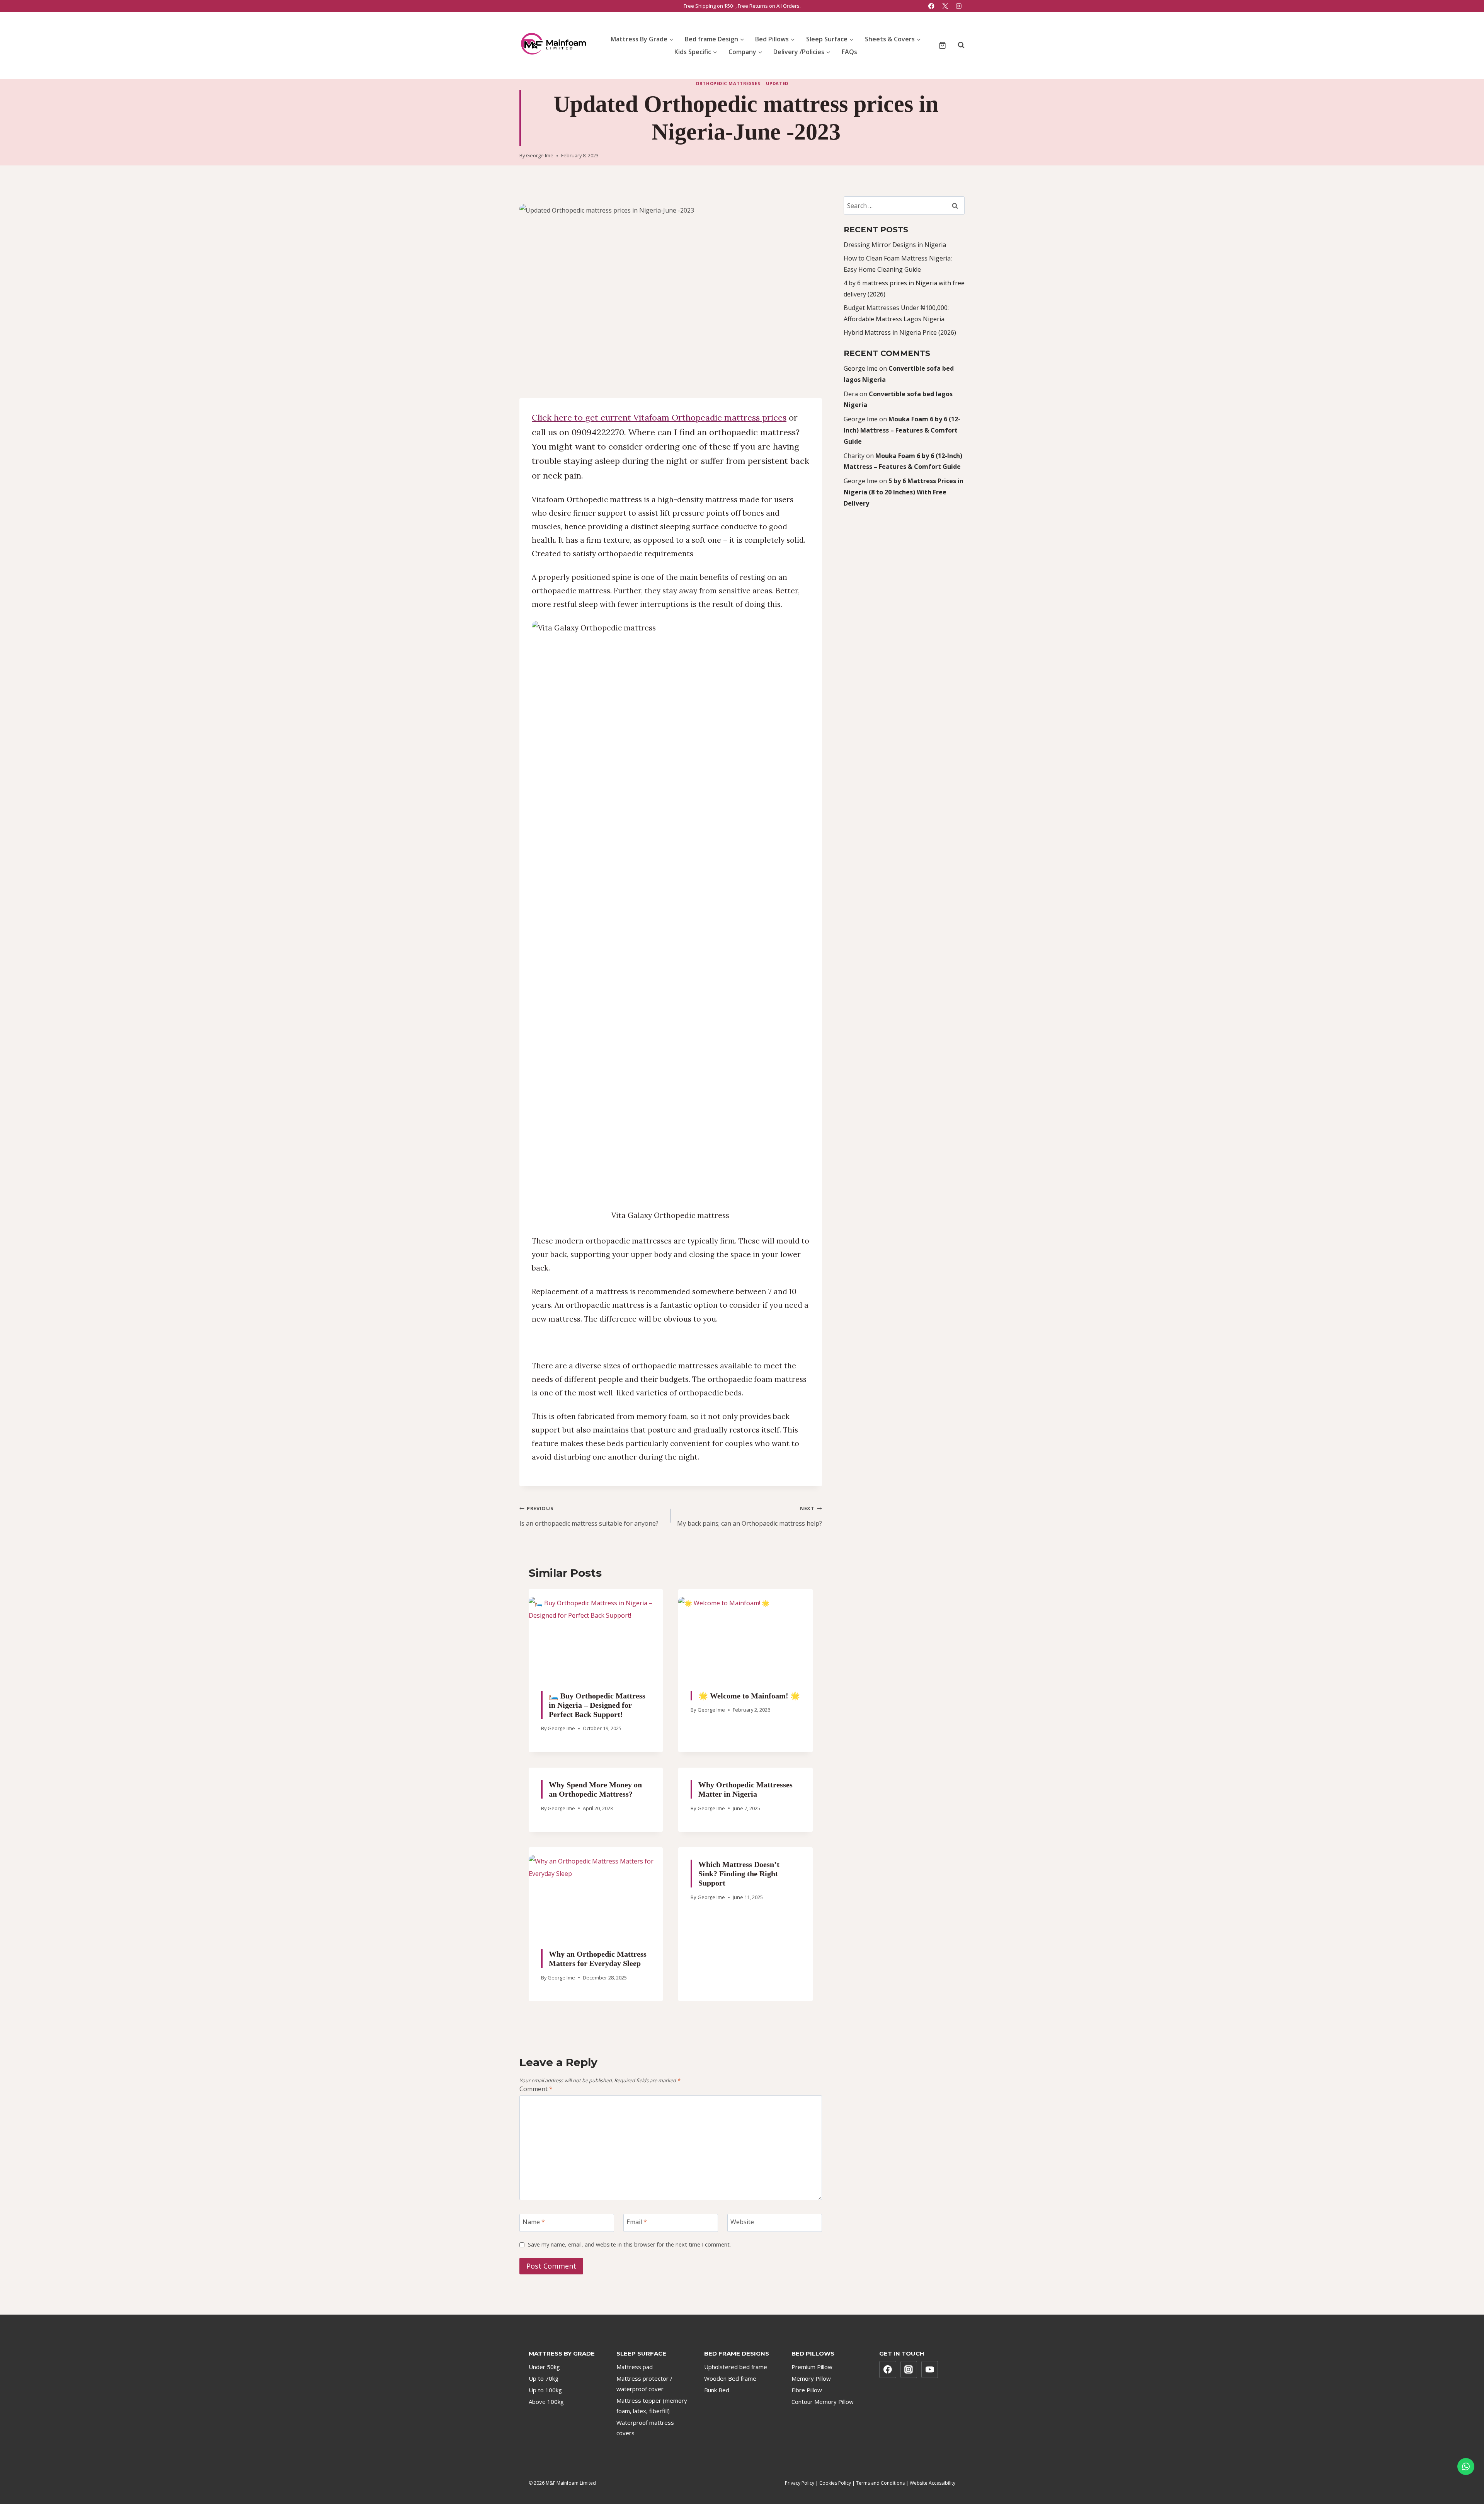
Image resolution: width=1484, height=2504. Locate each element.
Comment (536, 2089)
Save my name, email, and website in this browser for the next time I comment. (629, 2245)
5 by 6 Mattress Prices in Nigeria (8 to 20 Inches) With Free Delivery (904, 492)
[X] (945, 6)
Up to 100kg (545, 2390)
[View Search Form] (957, 45)
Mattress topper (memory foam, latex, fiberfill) (652, 2406)
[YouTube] (930, 2369)
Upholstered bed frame (736, 2367)
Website (742, 2222)
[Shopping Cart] (942, 45)
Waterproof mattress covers (645, 2428)
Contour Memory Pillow (823, 2402)
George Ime (540, 155)
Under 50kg (544, 2367)
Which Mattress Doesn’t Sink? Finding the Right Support (739, 1874)
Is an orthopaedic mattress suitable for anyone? (589, 1516)
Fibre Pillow (807, 2390)
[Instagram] (959, 6)
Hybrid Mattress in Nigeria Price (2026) (900, 332)
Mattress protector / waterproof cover (644, 2384)
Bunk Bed (717, 2390)
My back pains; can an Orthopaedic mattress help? (749, 1516)
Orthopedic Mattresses (728, 83)
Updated (777, 83)
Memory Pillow (811, 2378)
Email (637, 2222)
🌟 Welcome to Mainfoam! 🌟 (749, 1695)
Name (534, 2222)
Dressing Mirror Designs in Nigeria (895, 245)
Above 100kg (546, 2402)
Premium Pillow (812, 2367)
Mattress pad (635, 2367)
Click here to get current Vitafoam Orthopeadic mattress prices (659, 417)
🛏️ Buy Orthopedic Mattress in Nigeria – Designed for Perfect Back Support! (597, 1705)
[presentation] (596, 1634)
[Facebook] (932, 6)
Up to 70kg (544, 2378)
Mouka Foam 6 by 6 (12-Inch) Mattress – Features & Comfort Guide (902, 430)
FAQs (849, 52)
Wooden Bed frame (730, 2378)
